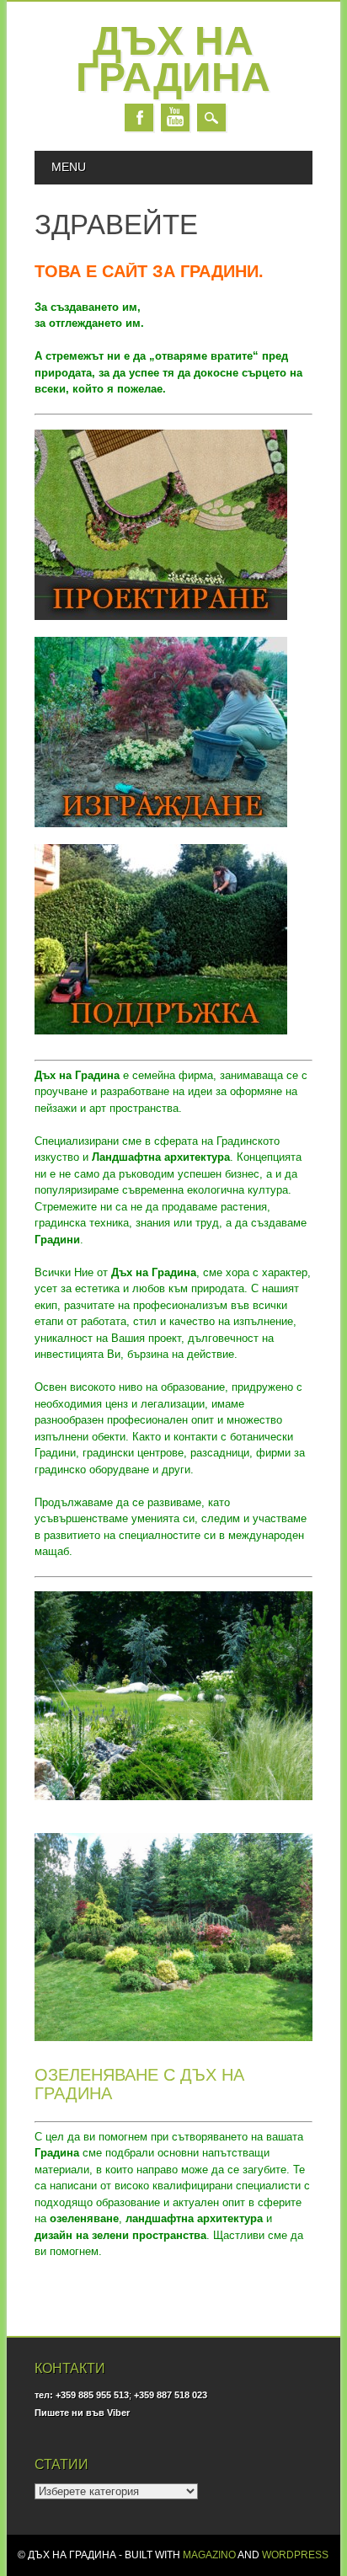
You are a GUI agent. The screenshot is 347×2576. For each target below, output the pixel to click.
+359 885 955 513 (92, 2395)
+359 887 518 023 (171, 2395)
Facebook (139, 118)
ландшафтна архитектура (194, 2218)
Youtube (175, 118)
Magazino (209, 2555)
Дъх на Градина (173, 59)
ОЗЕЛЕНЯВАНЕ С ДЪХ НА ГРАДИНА (139, 2084)
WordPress (295, 2555)
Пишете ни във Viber (82, 2413)
